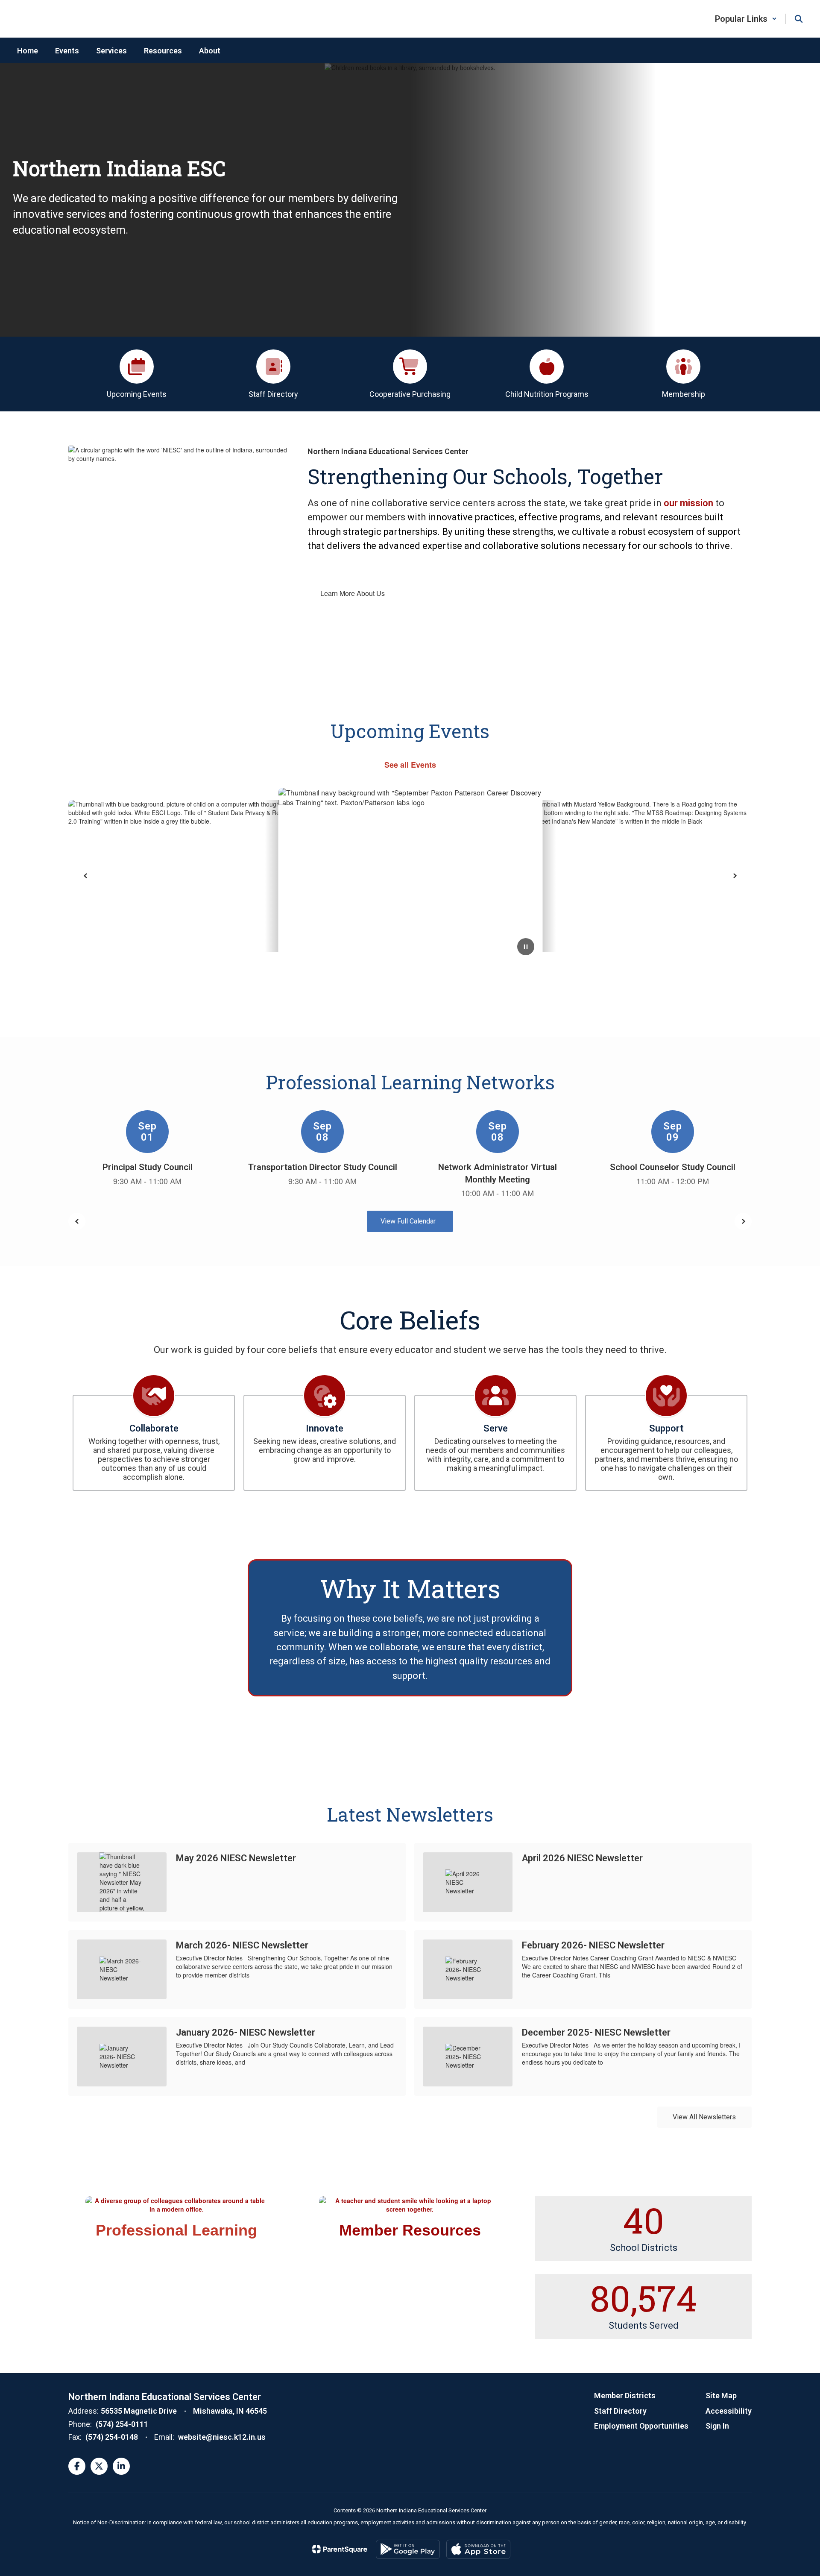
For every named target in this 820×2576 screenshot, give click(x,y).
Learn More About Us (353, 593)
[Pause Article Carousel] (526, 948)
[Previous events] (77, 1221)
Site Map (721, 2396)
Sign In (717, 2426)
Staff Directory (620, 2411)
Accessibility (729, 2411)
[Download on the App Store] (478, 2549)
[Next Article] (735, 876)
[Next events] (743, 1221)
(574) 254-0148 (112, 2437)
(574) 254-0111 (122, 2424)
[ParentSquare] (340, 2549)
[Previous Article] (85, 876)
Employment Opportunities (641, 2426)
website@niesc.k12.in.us (222, 2437)
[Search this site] (799, 19)
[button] (746, 19)
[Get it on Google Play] (408, 2549)
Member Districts (625, 2396)
